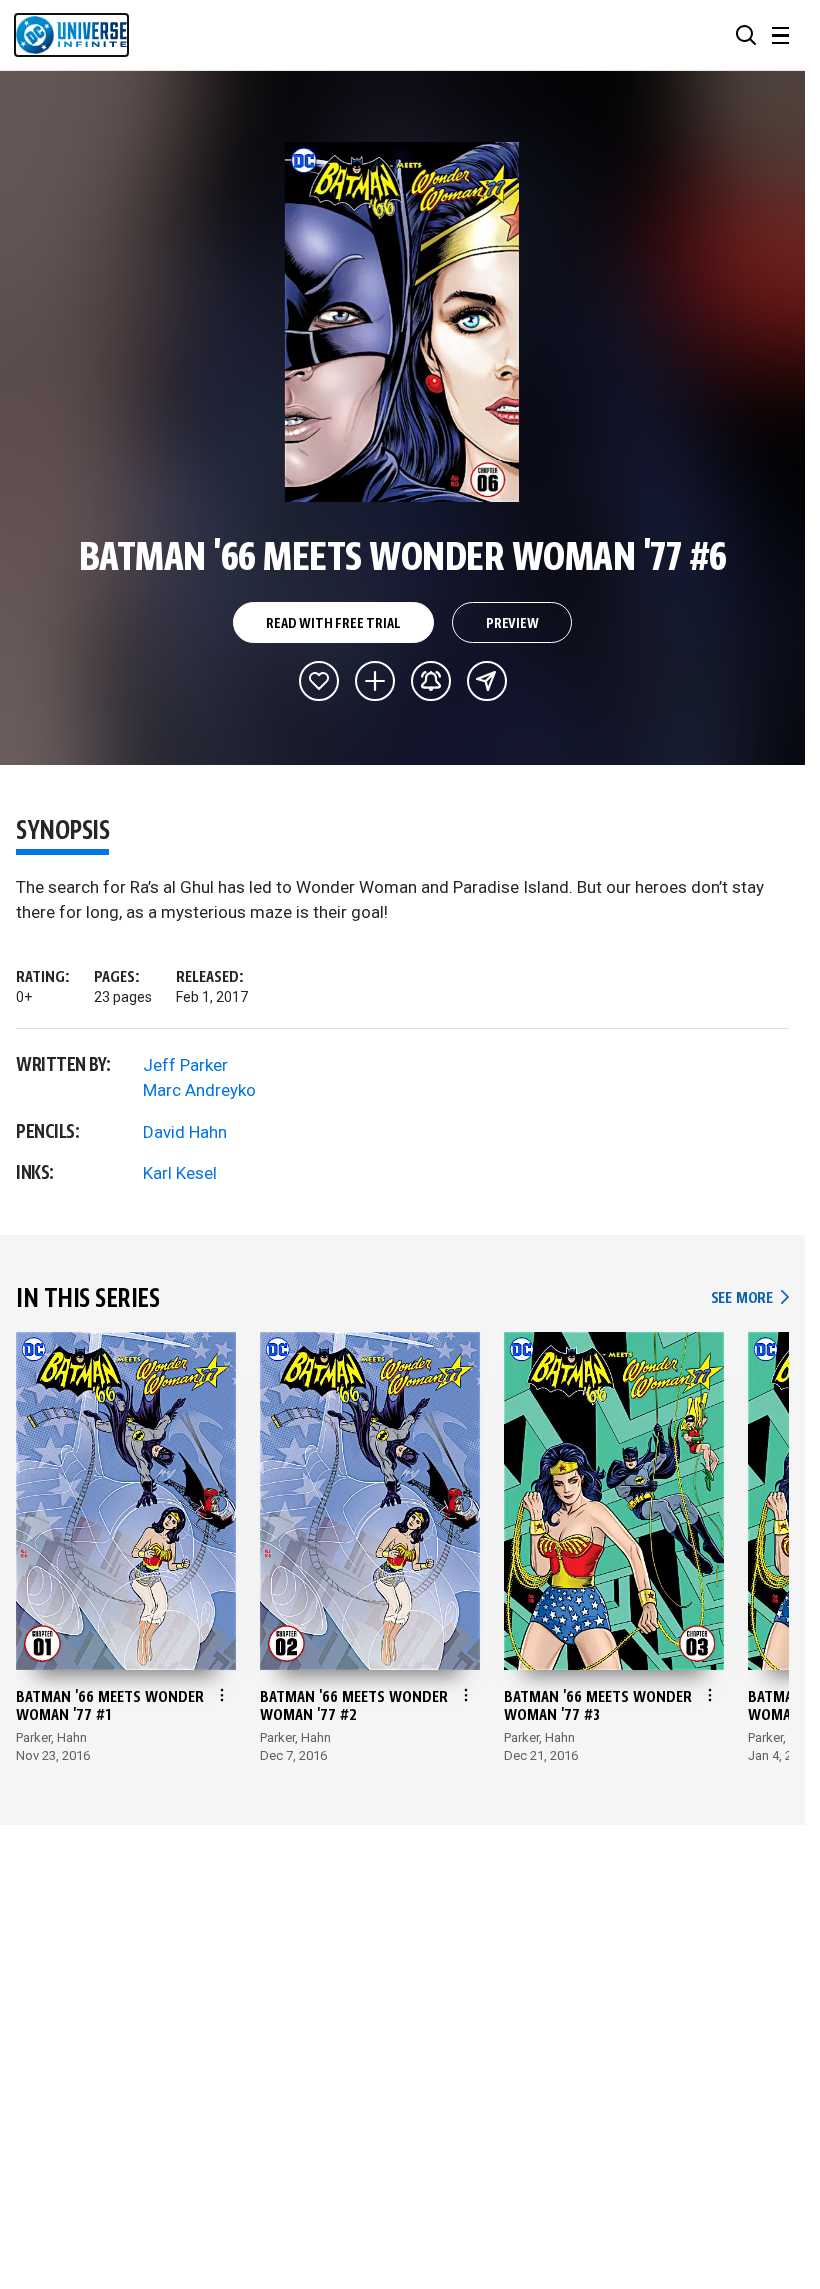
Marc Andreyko (199, 1090)
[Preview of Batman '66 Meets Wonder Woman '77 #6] (402, 322)
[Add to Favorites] (319, 681)
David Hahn (185, 1132)
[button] (746, 35)
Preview (512, 624)
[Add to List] (375, 681)
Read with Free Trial (333, 624)
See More (750, 1298)
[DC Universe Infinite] (71, 35)
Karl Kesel (180, 1173)
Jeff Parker (185, 1065)
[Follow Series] (431, 681)
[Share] (487, 681)
